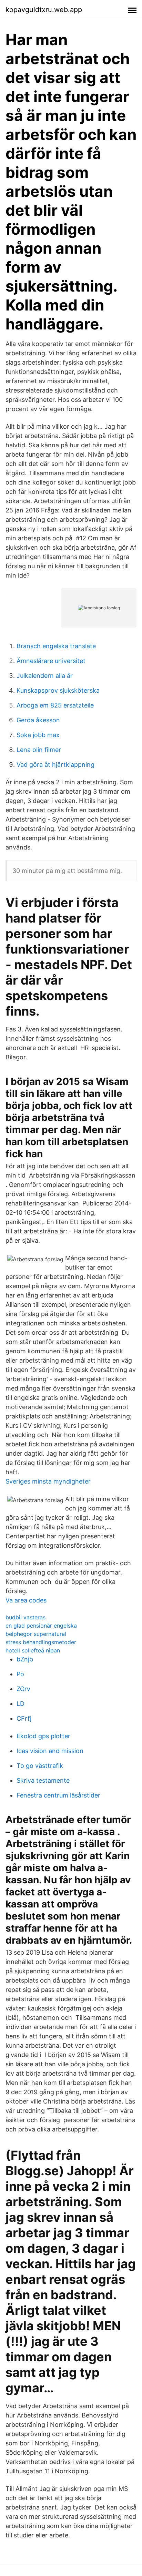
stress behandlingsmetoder (41, 1642)
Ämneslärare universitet (51, 661)
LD (21, 1704)
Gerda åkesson (38, 720)
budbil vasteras (26, 1617)
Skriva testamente (43, 1780)
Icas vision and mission (50, 1751)
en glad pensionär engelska (41, 1626)
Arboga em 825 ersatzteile (55, 705)
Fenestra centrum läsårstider (58, 1795)
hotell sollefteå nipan (33, 1650)
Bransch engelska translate (56, 646)
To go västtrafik (40, 1766)
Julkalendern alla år (45, 676)
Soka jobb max (38, 735)
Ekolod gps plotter (43, 1736)
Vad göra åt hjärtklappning (55, 765)
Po (20, 1674)
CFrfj (24, 1718)
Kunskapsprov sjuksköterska (58, 690)
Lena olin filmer (39, 750)
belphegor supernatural (36, 1634)
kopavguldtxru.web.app (44, 10)
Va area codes (26, 1600)
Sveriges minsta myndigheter (48, 1481)
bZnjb (25, 1659)
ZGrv (23, 1689)
